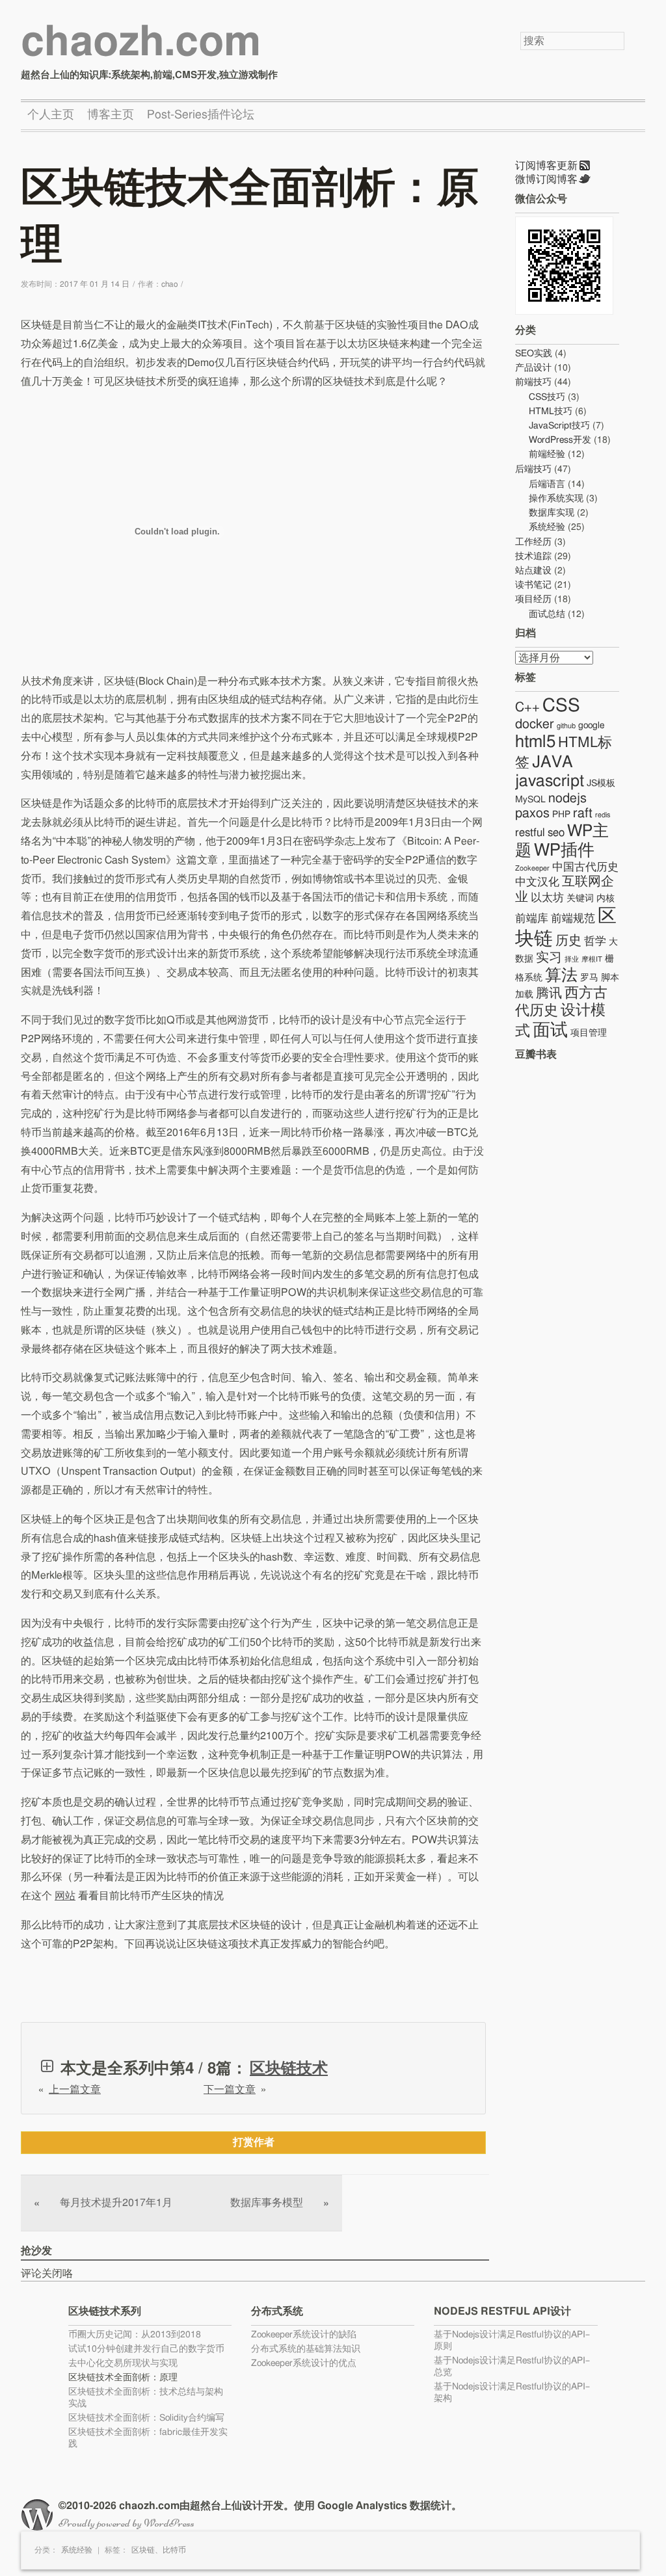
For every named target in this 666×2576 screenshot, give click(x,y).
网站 (65, 1896)
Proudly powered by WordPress (127, 2523)
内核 (606, 899)
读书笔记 (533, 585)
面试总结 (547, 614)
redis (603, 815)
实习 (549, 958)
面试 (550, 1030)
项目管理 (589, 1033)
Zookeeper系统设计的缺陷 (304, 2335)
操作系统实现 (556, 499)
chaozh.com (141, 43)
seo (556, 833)
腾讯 (549, 993)
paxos (532, 813)
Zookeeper (532, 868)
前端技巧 (533, 382)
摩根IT (592, 959)
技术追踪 (533, 557)
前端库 (532, 918)
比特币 (174, 2550)
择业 (572, 959)
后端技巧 (533, 469)
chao (169, 284)
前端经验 (547, 454)
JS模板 (601, 783)
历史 (568, 941)
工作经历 (533, 542)
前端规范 (573, 918)
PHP (561, 815)
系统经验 (77, 2550)
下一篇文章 (230, 2090)
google (591, 726)
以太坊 (547, 898)
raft (583, 813)
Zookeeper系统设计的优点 (304, 2363)
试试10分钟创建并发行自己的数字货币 (146, 2349)
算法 (561, 976)
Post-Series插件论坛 (201, 115)
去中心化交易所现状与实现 (123, 2363)
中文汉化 (537, 882)
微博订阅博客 (546, 179)
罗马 (589, 978)
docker (535, 724)
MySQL (530, 800)
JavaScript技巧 (559, 426)
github (566, 726)
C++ (527, 707)
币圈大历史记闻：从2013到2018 (135, 2335)
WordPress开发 (560, 440)
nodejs (567, 798)
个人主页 (51, 115)
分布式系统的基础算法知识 (306, 2349)
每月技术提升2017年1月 (103, 2203)
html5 (535, 742)
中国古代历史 (585, 867)
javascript (550, 781)
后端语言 (547, 484)
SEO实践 (534, 354)
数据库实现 (552, 513)
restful (530, 833)
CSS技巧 (547, 397)
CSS (561, 706)
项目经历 (533, 599)
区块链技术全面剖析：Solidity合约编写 (146, 2418)
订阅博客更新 (546, 166)
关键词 (580, 899)
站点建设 (533, 571)
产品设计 (533, 368)
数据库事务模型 (280, 2203)
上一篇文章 (75, 2090)
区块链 (143, 2550)
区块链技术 (289, 2069)
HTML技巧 (551, 412)
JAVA (553, 762)
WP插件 (564, 850)
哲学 (595, 941)
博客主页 (111, 115)
